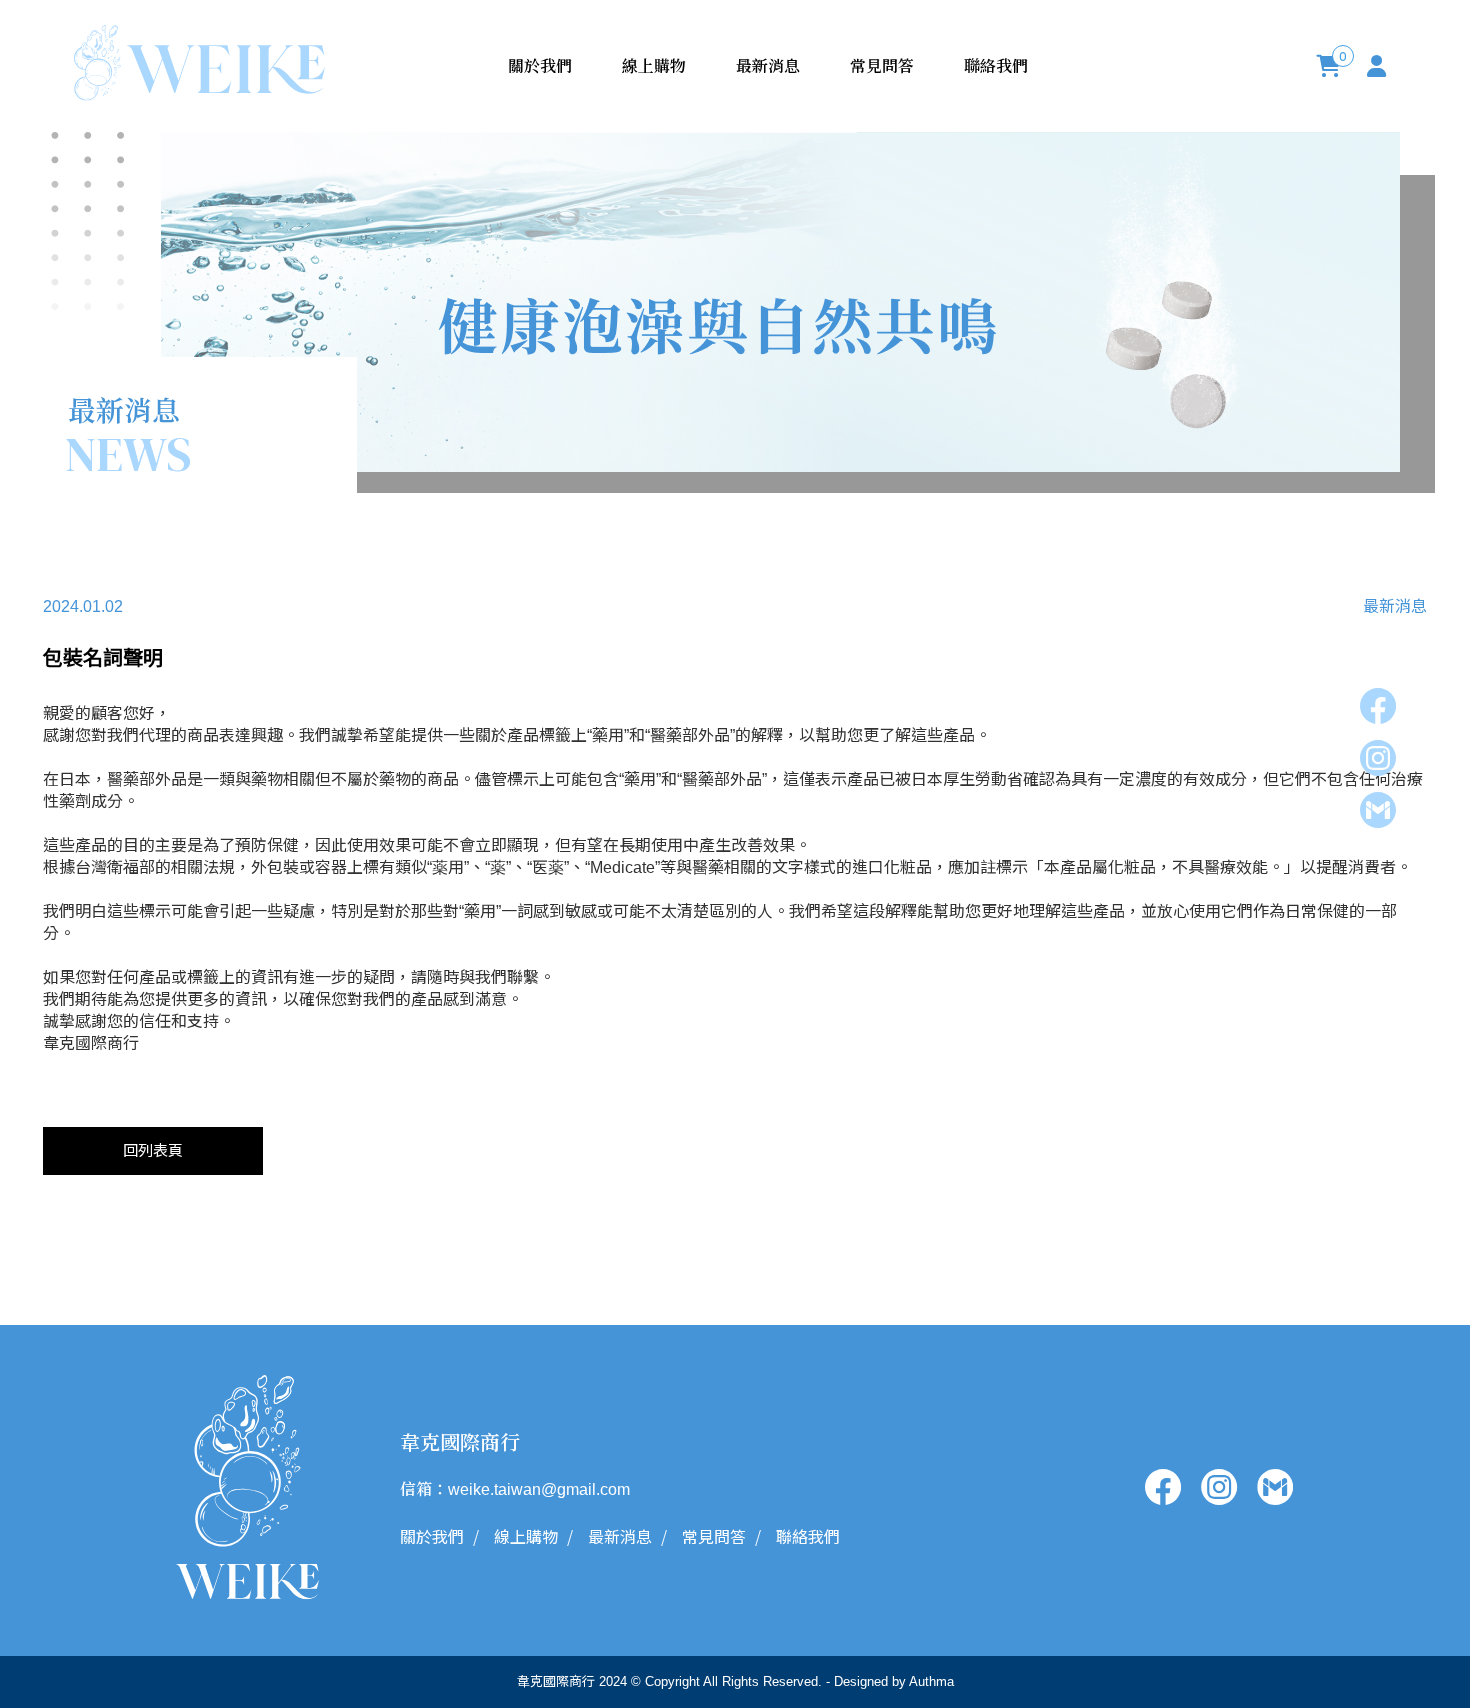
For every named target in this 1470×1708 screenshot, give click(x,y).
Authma (931, 1681)
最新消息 (768, 65)
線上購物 (654, 65)
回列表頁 (153, 1150)
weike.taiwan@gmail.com (539, 1489)
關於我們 (540, 65)
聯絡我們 (996, 65)
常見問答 (882, 65)
